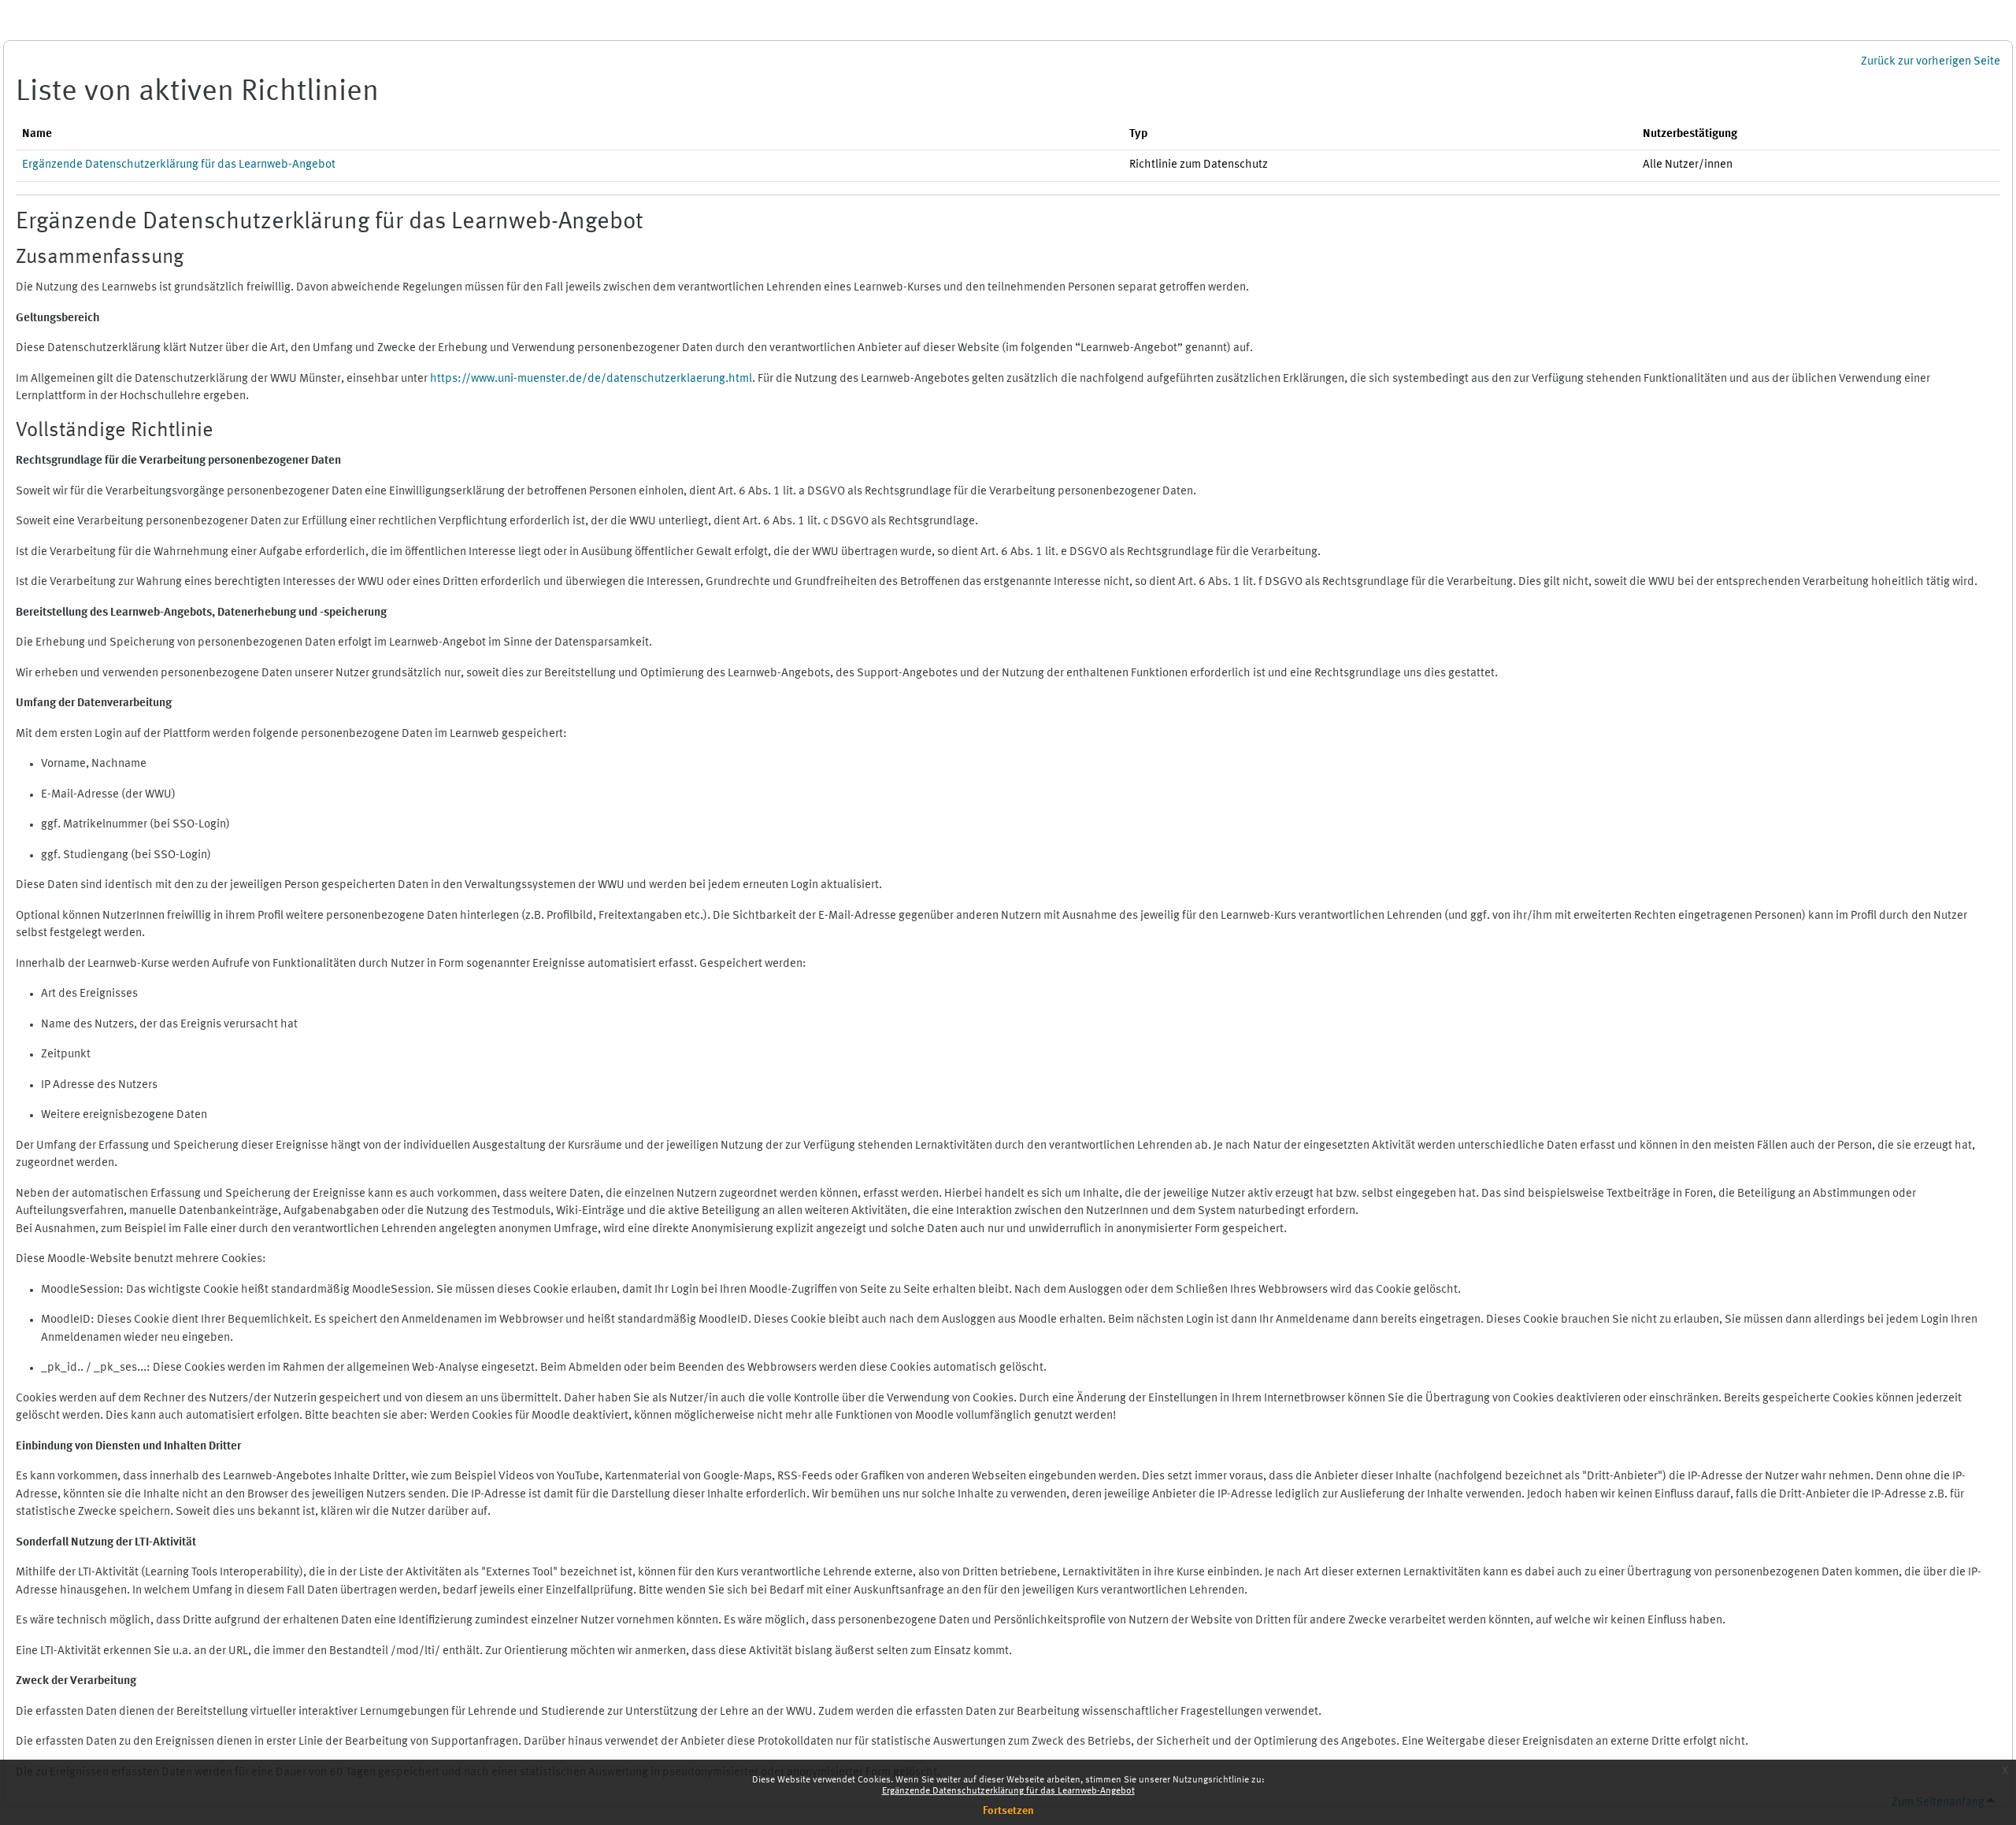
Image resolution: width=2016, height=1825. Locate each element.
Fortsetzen (1008, 1811)
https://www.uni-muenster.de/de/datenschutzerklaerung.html (591, 379)
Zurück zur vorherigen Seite (1931, 62)
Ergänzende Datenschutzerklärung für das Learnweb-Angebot (1008, 1791)
